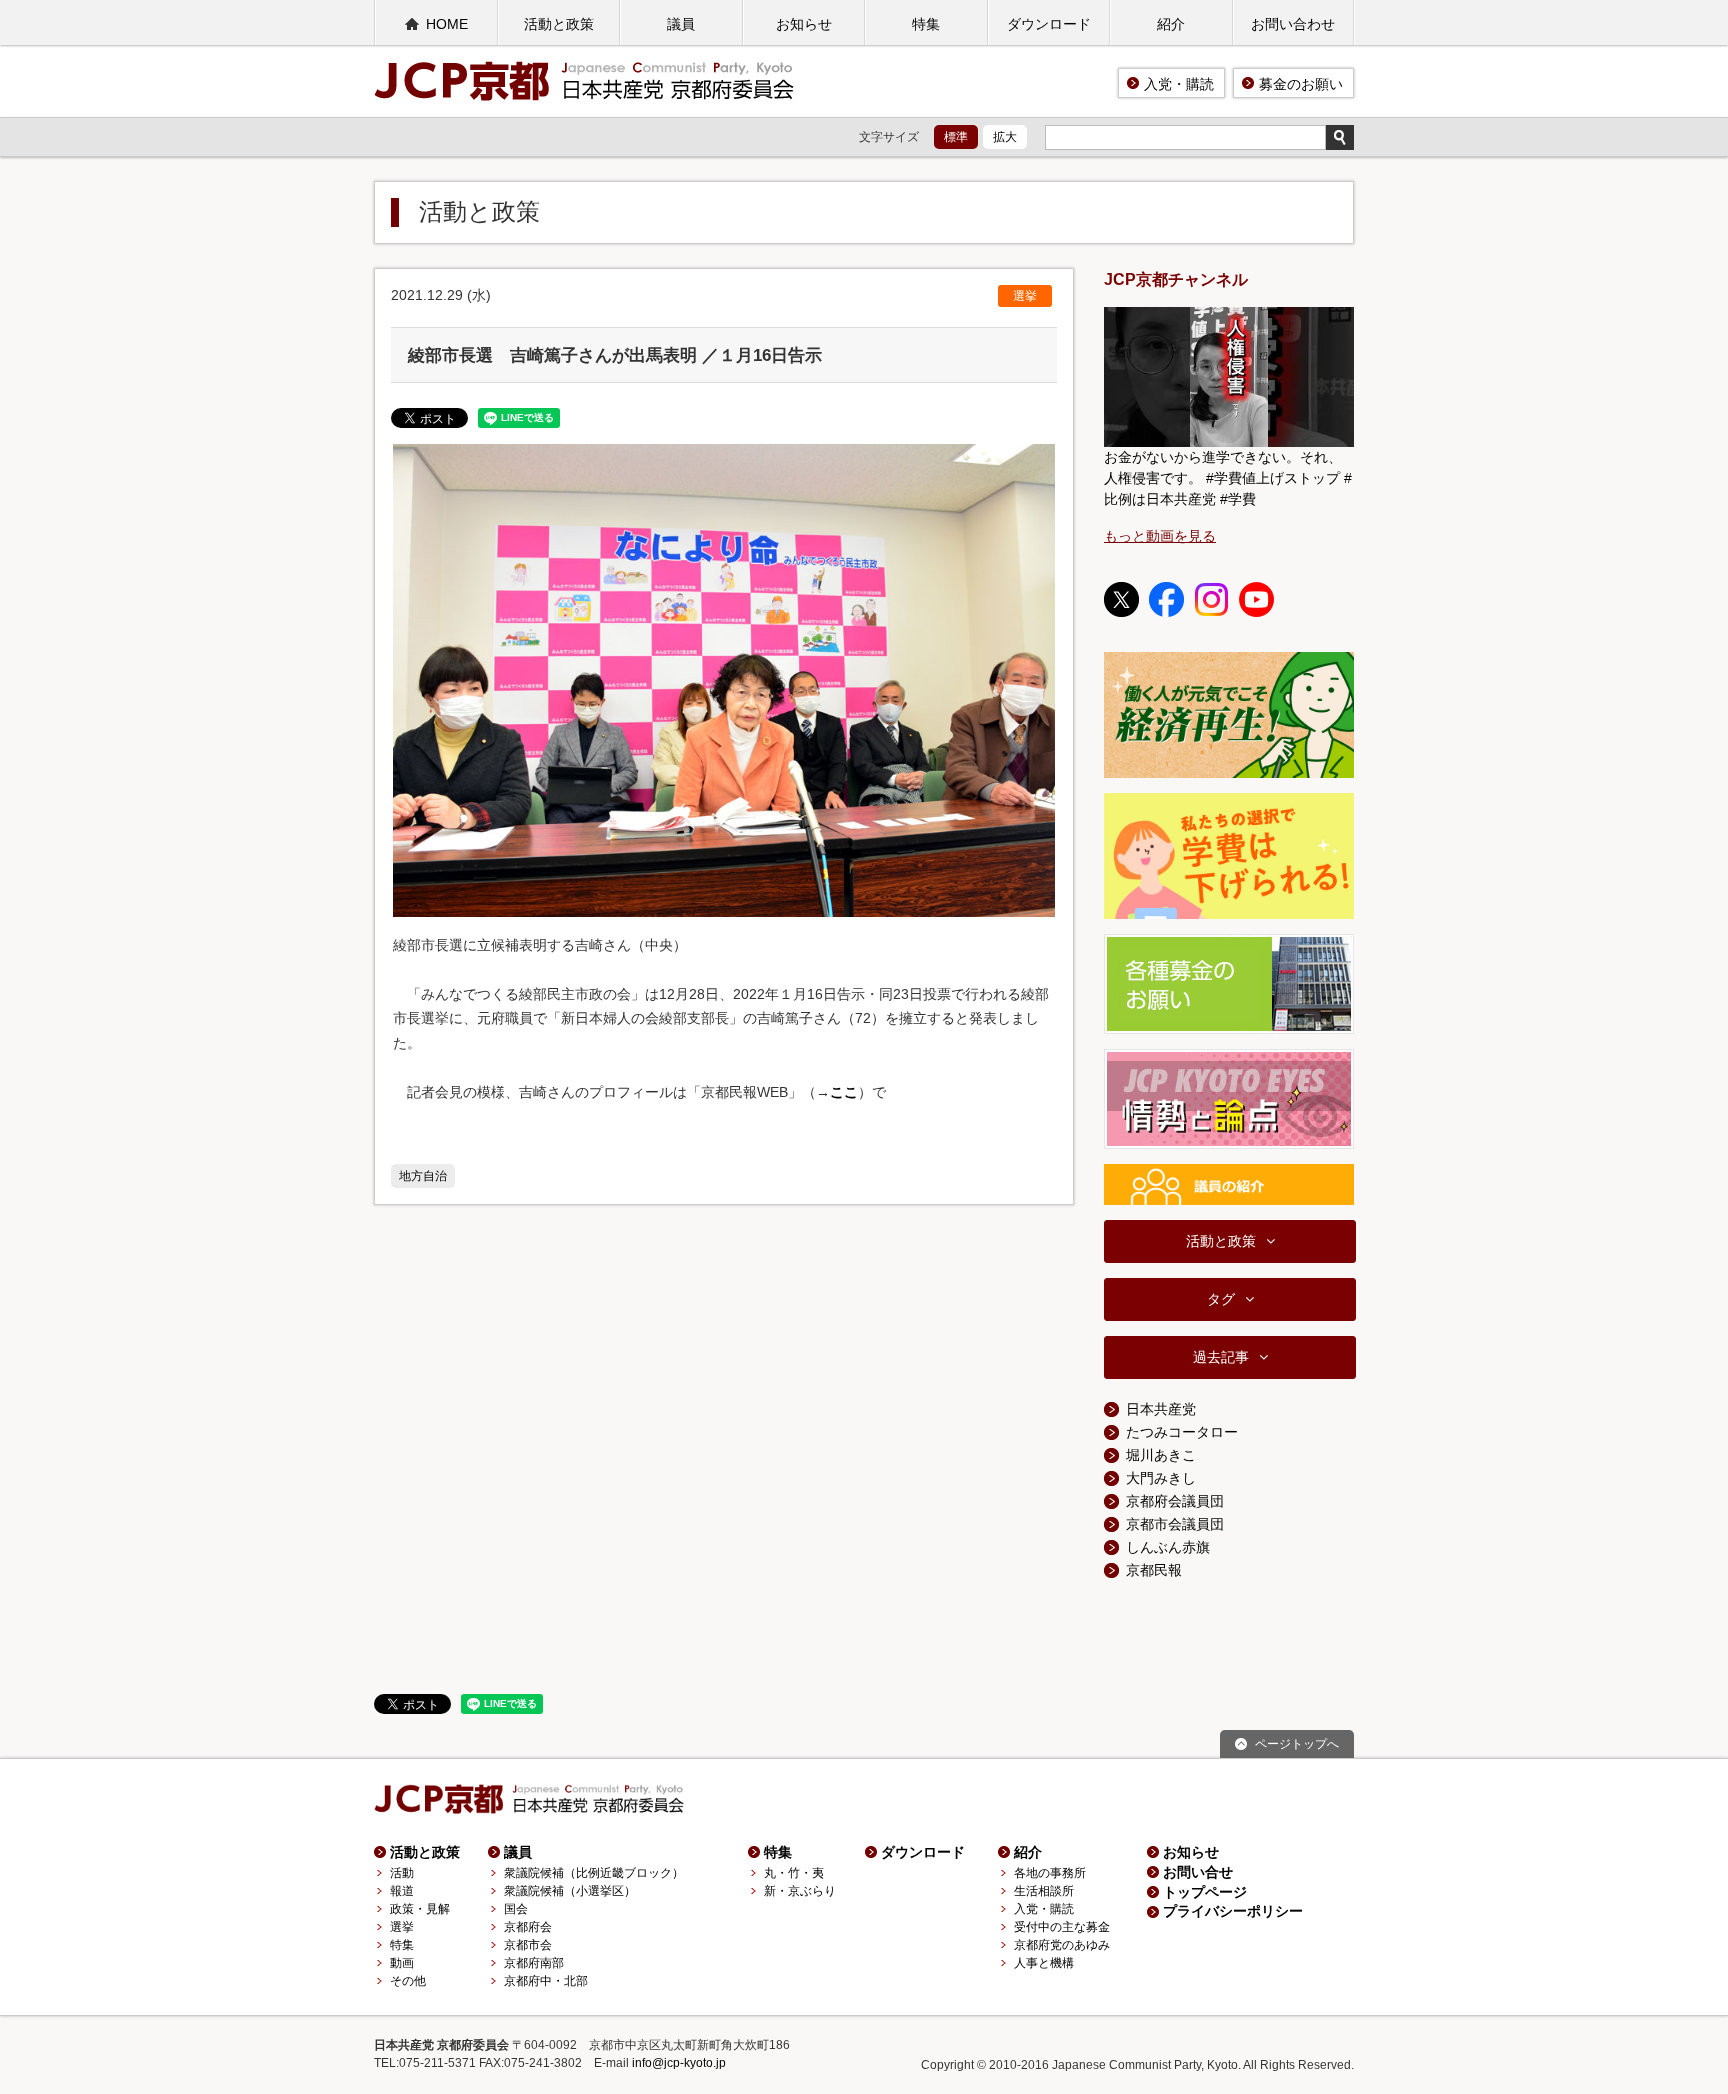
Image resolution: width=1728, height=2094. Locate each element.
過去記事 (1221, 1357)
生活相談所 (1044, 1891)
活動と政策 (559, 24)
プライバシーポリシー (1233, 1911)
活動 (402, 1873)
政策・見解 (420, 1909)
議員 (681, 24)
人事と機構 (1044, 1963)
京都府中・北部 (546, 1981)
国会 (516, 1909)
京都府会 (528, 1927)
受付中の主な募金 (1062, 1927)
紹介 (1171, 24)
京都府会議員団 (1175, 1501)
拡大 (1005, 137)
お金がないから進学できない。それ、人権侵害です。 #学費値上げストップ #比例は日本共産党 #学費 (1228, 478)
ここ (844, 1092)
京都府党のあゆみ (1062, 1945)
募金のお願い (1301, 84)
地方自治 (423, 1176)
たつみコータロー (1182, 1432)
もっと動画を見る (1160, 536)
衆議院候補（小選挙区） (570, 1891)
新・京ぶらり (800, 1891)
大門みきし (1161, 1478)
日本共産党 (1161, 1409)
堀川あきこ (1161, 1455)
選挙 (1025, 296)
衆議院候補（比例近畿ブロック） (594, 1873)
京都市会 (528, 1945)
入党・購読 (1179, 84)
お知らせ (804, 24)
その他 (408, 1981)
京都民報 (1154, 1570)
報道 (402, 1891)
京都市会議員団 (1175, 1524)
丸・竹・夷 (794, 1873)
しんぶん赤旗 (1168, 1547)
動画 (402, 1963)
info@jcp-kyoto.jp (679, 2063)
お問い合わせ (1293, 24)
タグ (1221, 1299)
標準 (956, 137)
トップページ (1205, 1892)
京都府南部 (534, 1963)
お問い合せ (1198, 1872)
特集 (926, 24)
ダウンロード (1049, 24)
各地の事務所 (1050, 1873)
